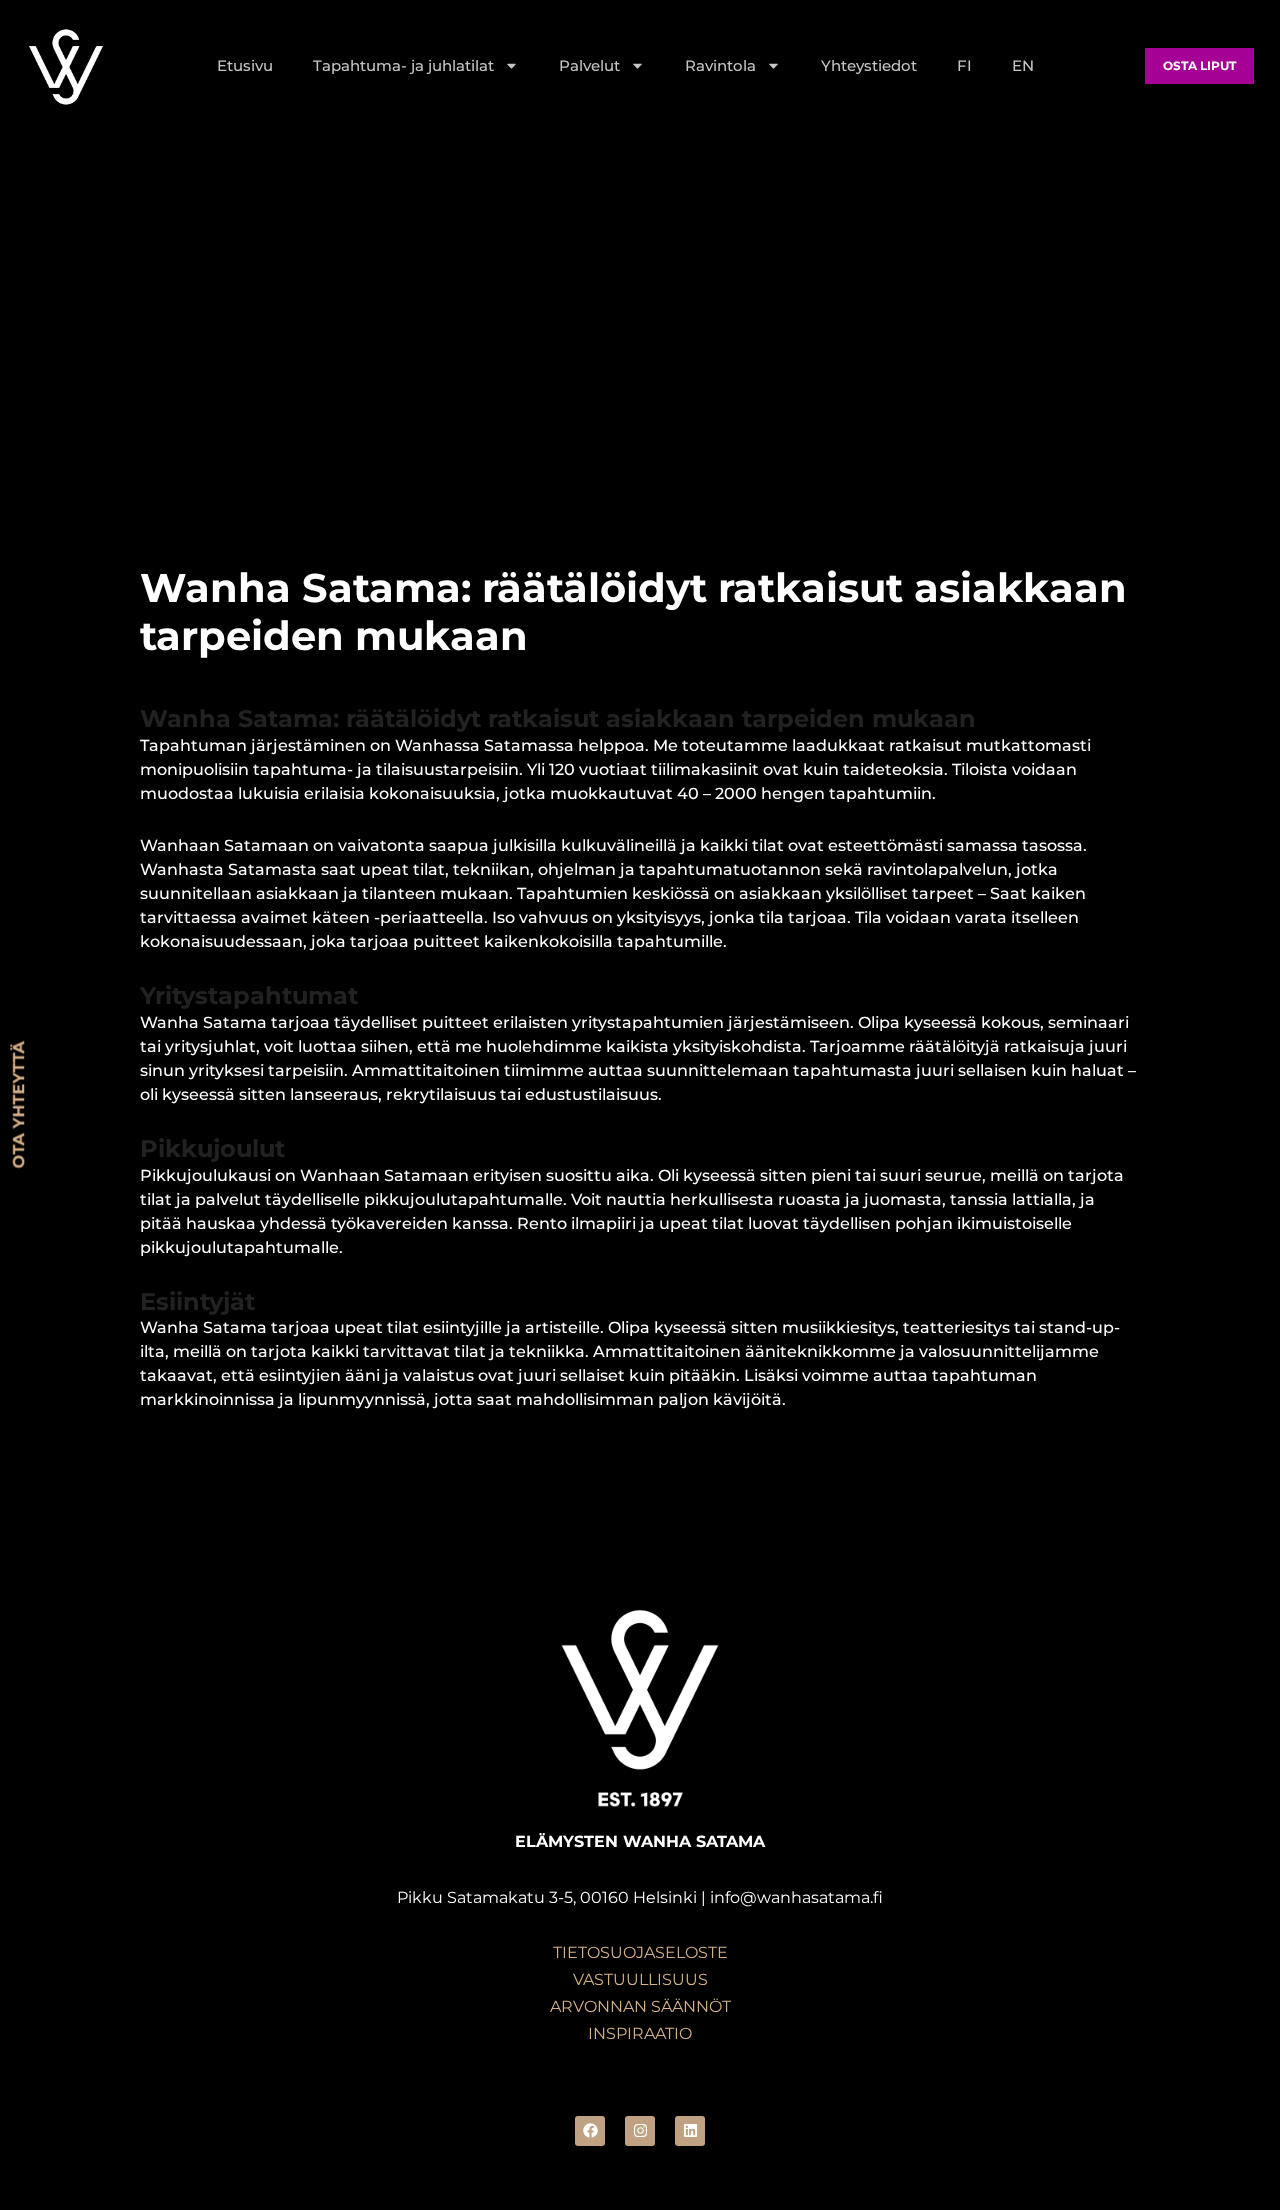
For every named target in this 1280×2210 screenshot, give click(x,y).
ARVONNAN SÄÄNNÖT (640, 2006)
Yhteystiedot (869, 65)
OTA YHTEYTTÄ (18, 1105)
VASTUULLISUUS (640, 1979)
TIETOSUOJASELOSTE (640, 1952)
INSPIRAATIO (640, 2033)
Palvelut (589, 65)
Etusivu (245, 65)
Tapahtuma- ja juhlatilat (403, 65)
